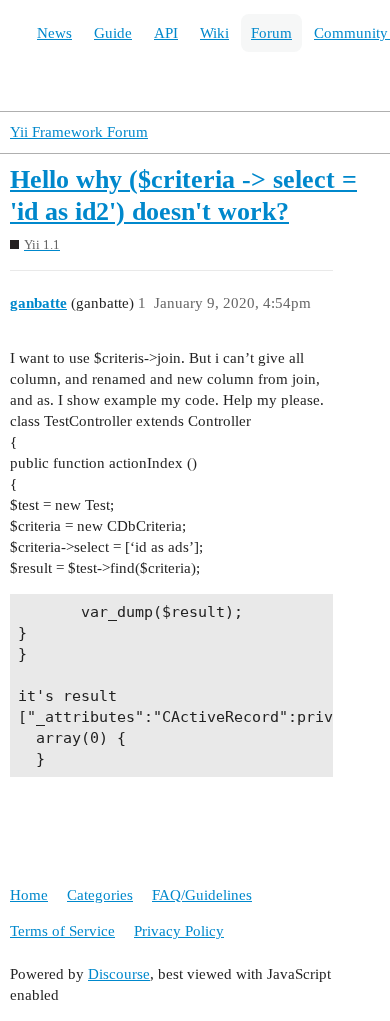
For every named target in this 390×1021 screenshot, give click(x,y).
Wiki (214, 33)
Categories (100, 895)
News (54, 33)
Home (29, 895)
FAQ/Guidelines (202, 895)
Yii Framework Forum (79, 132)
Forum (271, 33)
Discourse (119, 974)
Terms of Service (62, 931)
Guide (113, 33)
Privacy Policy (179, 931)
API (166, 33)
